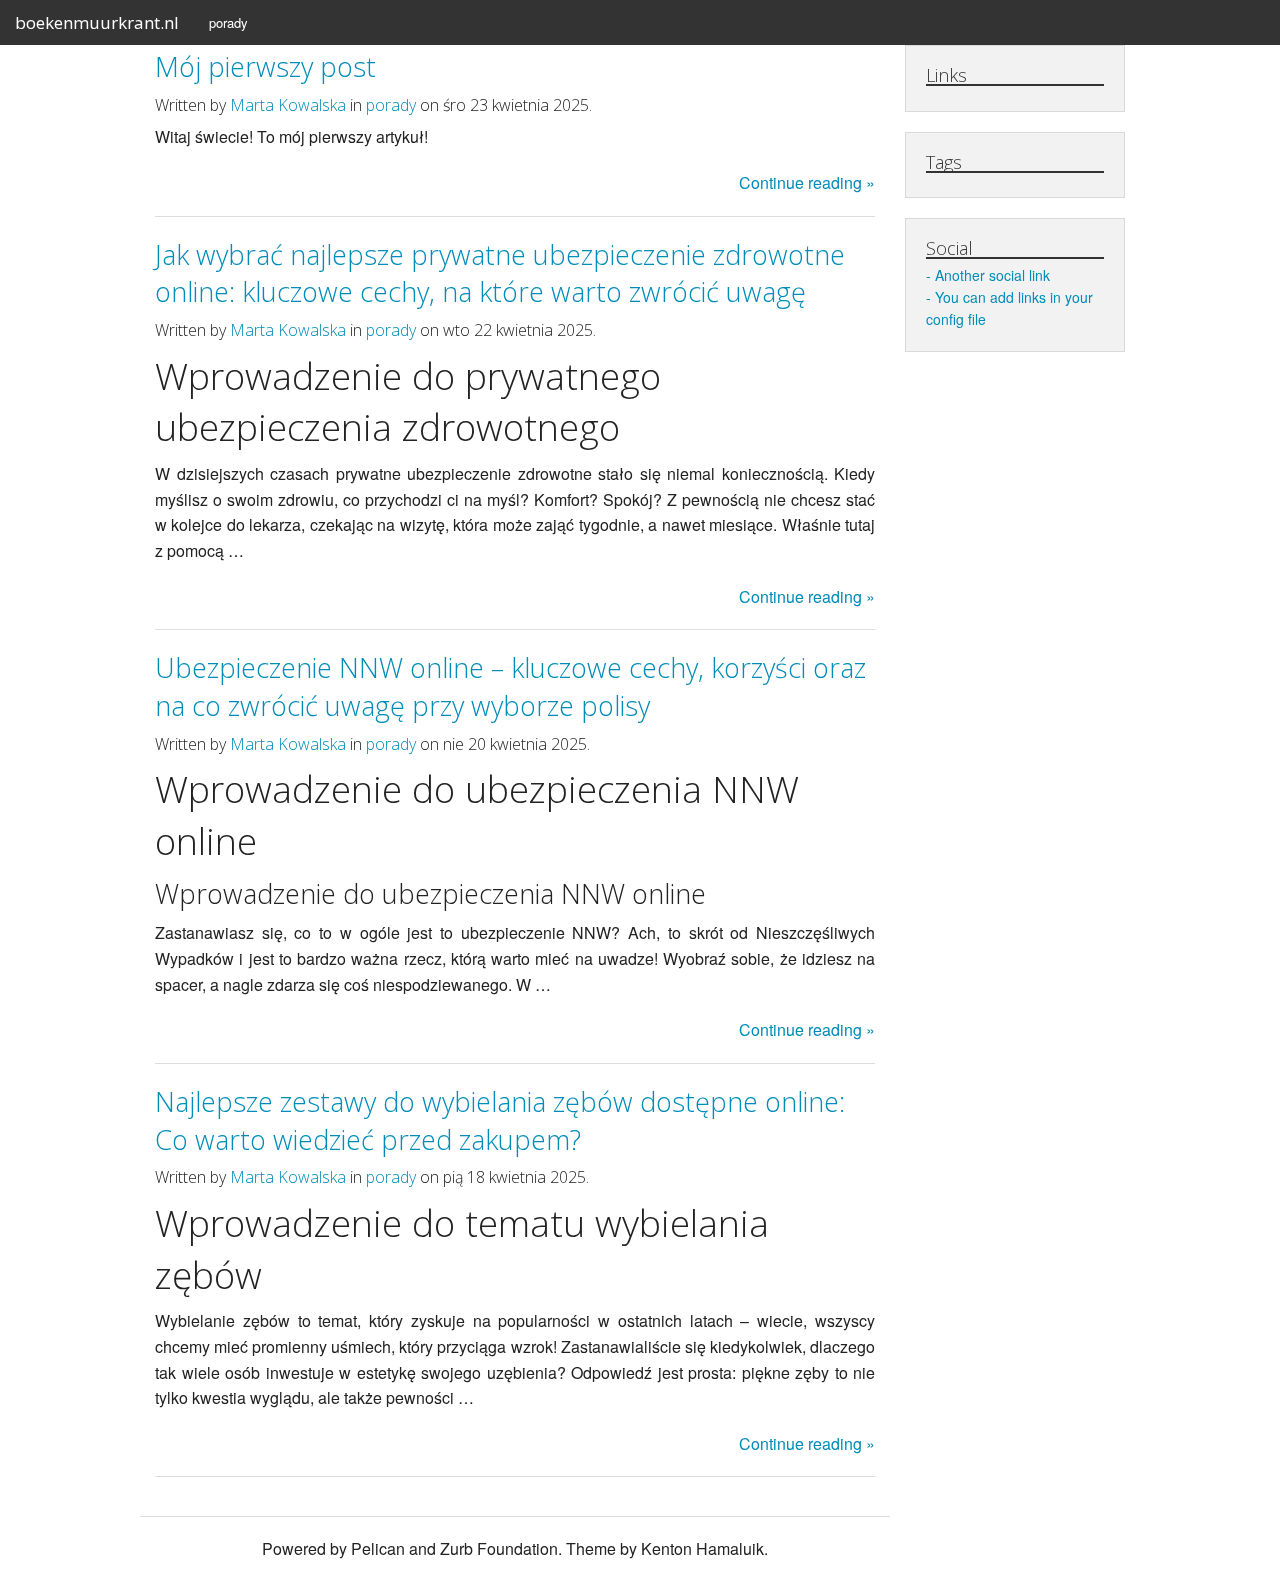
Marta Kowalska (288, 105)
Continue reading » (807, 182)
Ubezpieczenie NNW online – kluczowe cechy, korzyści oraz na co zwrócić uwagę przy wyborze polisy (510, 686)
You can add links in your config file (1009, 308)
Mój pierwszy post (265, 66)
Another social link (992, 275)
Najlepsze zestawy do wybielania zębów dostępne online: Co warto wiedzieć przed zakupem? (500, 1120)
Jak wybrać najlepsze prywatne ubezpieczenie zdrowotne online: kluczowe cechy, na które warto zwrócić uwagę (500, 273)
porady (228, 22)
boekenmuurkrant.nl (97, 22)
